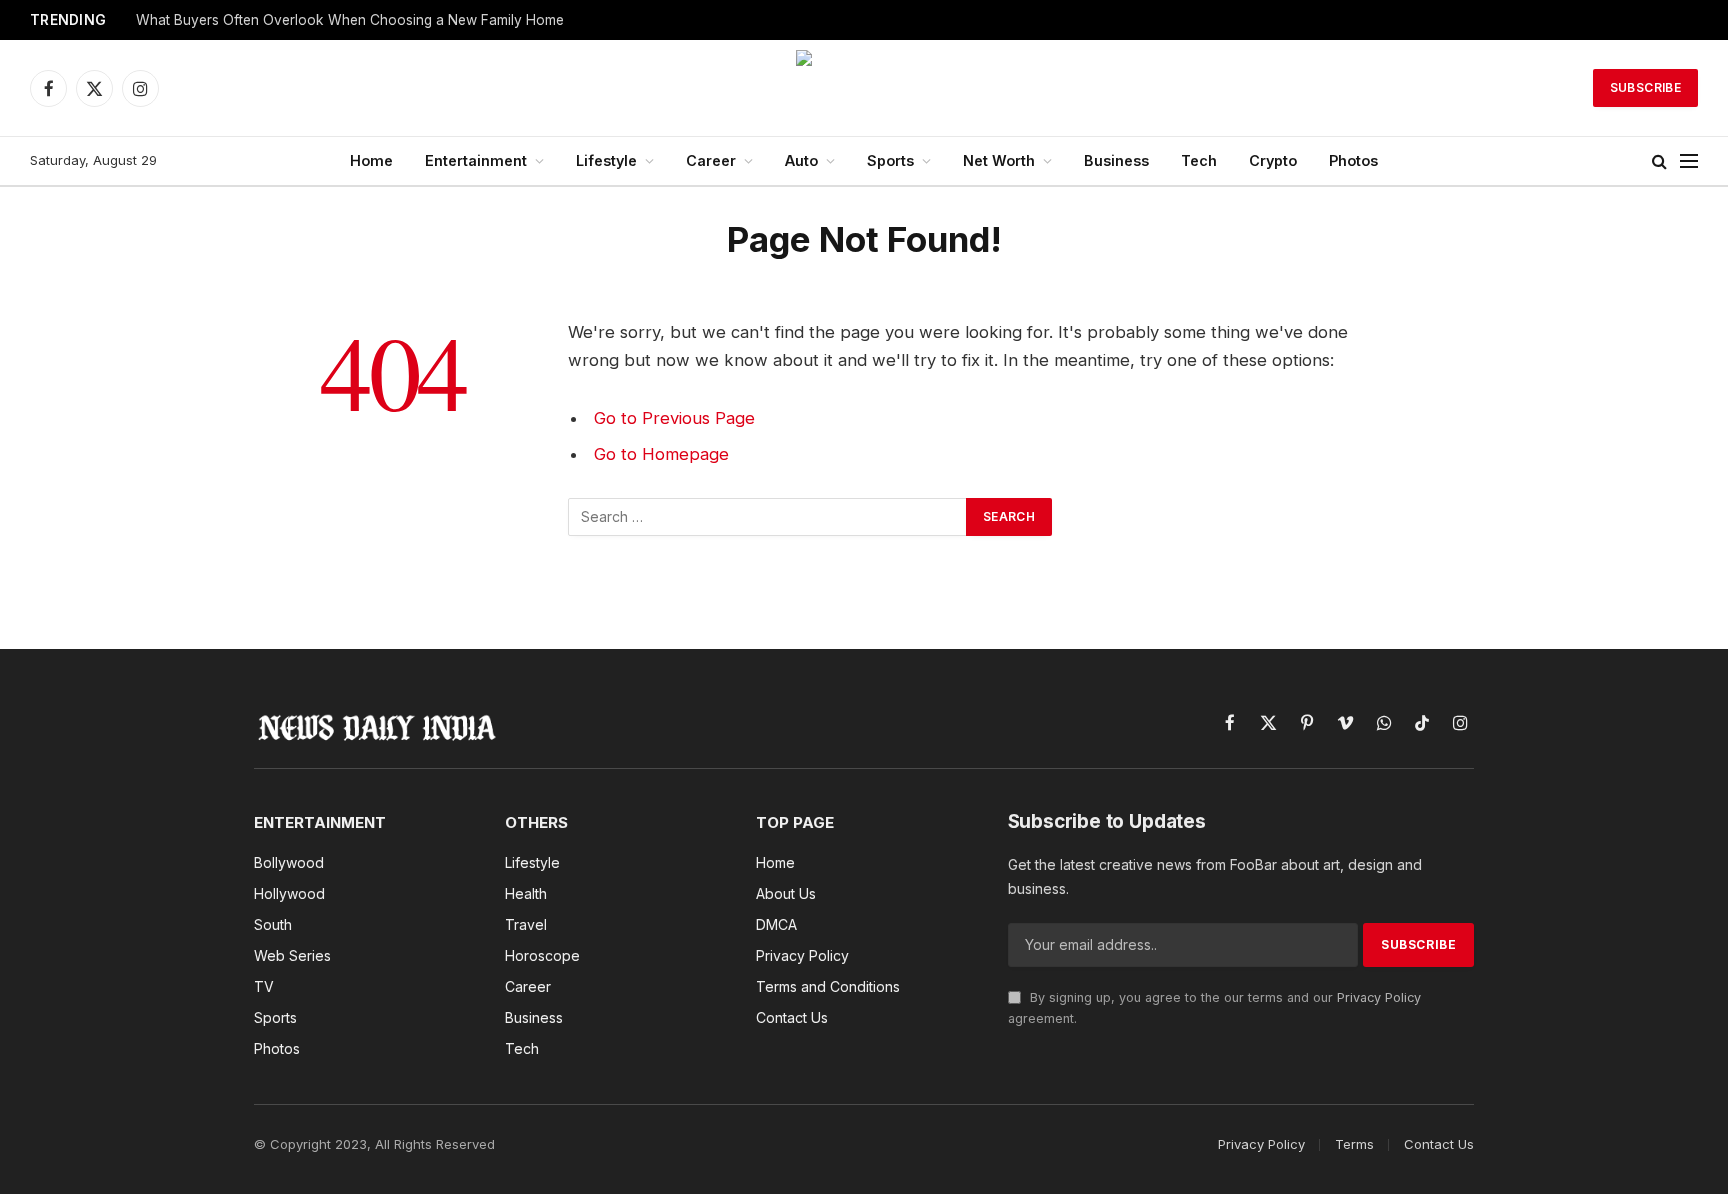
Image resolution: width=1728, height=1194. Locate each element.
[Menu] (1689, 161)
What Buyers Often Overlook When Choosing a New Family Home (350, 20)
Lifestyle (606, 160)
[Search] (1659, 161)
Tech (1199, 160)
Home (371, 160)
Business (1116, 160)
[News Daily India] (863, 88)
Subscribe (1645, 87)
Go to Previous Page (674, 418)
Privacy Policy (1379, 997)
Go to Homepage (661, 454)
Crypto (1273, 160)
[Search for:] (768, 517)
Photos (1353, 160)
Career (711, 160)
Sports (890, 160)
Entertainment (476, 160)
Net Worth (999, 160)
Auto (801, 160)
